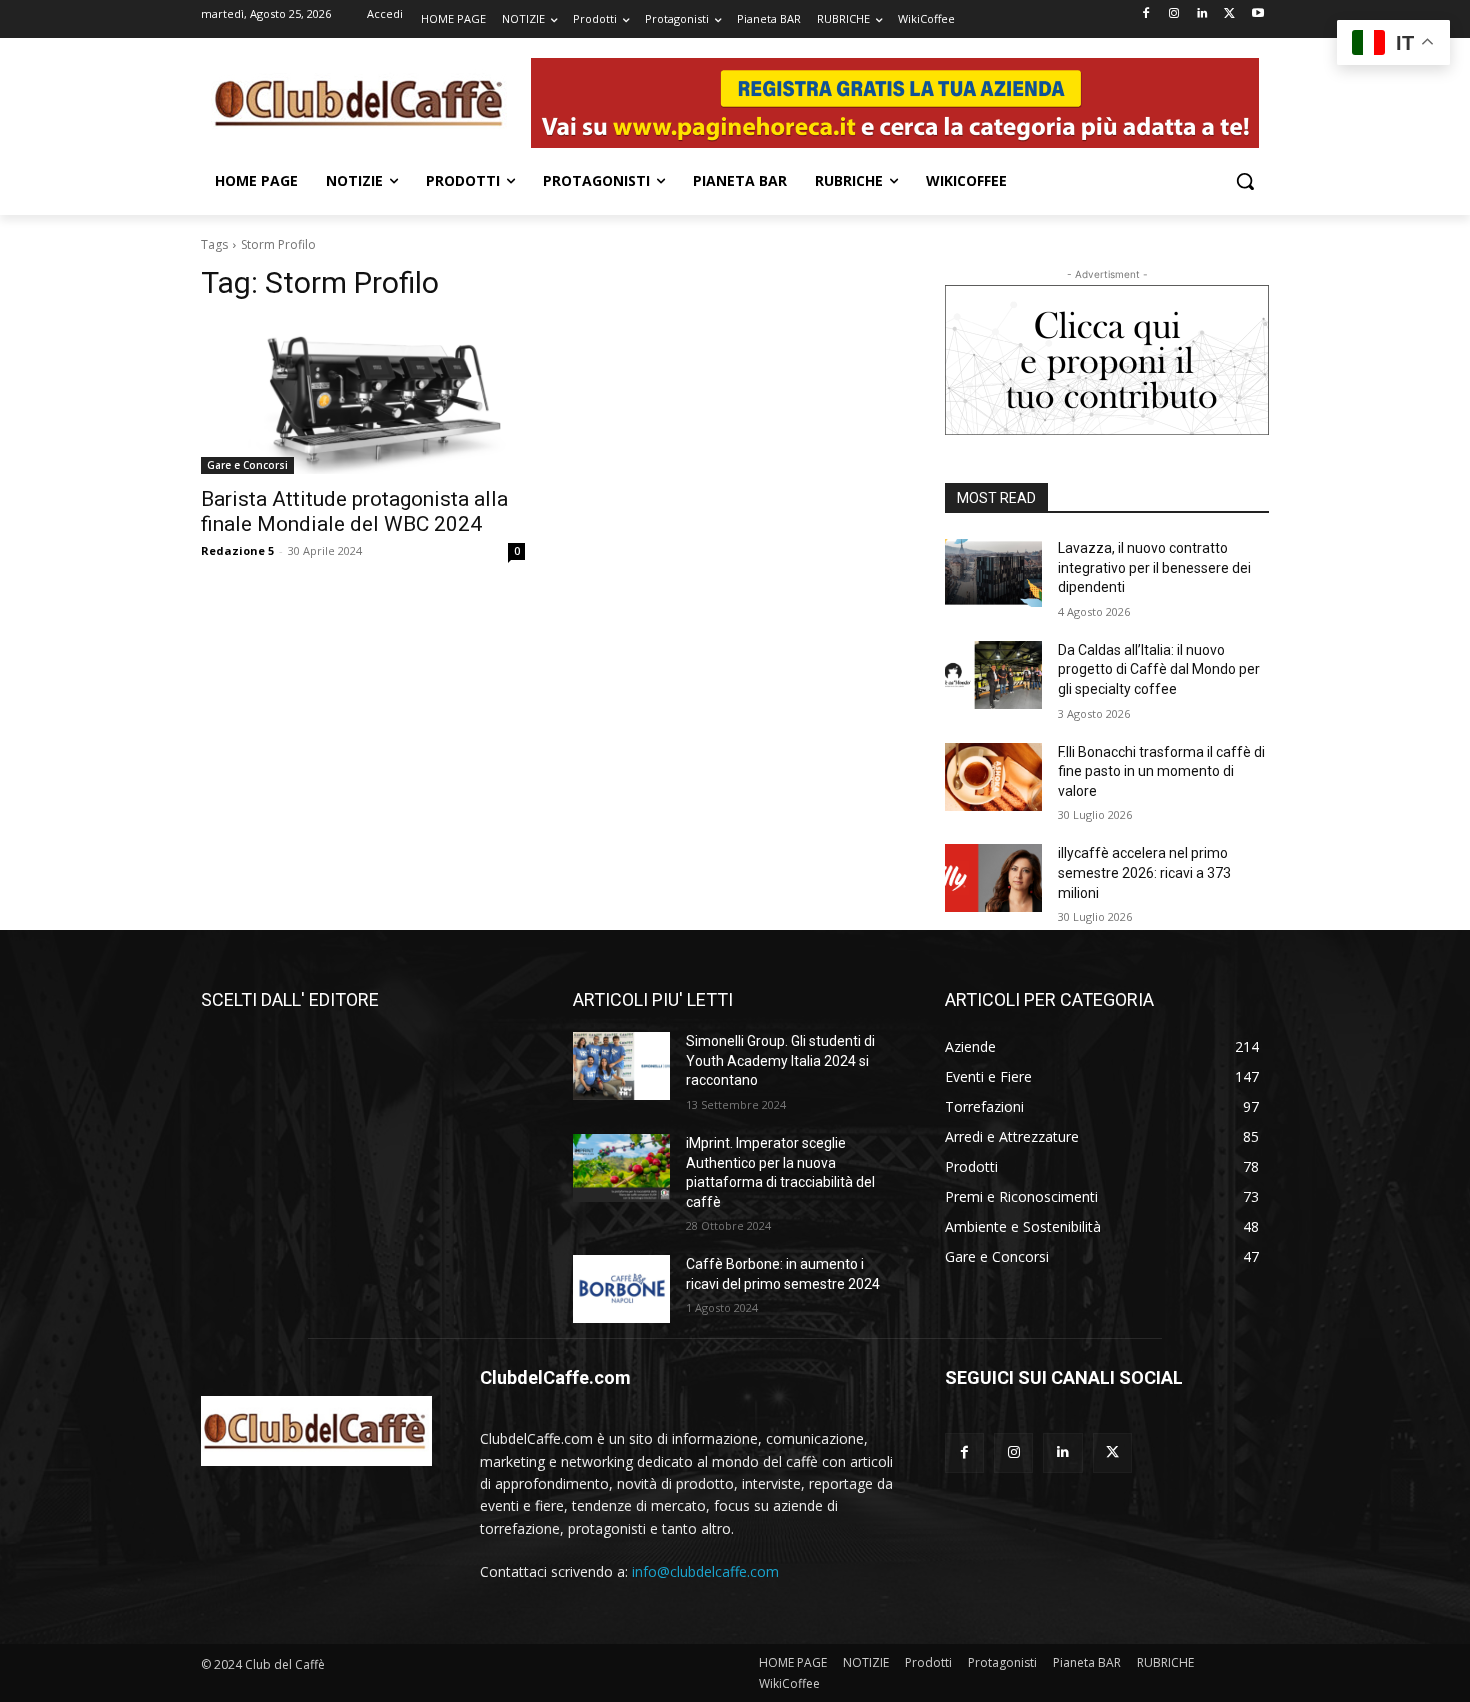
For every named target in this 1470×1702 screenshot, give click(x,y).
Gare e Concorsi (247, 465)
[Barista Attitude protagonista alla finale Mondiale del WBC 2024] (363, 393)
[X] (1229, 14)
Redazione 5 (237, 550)
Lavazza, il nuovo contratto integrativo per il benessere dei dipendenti (1154, 567)
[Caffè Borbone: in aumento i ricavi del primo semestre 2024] (621, 1289)
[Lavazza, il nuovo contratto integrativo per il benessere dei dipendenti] (993, 573)
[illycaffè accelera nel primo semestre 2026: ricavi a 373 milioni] (993, 878)
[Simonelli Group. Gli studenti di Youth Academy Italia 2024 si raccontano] (621, 1066)
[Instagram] (1174, 14)
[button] (1245, 181)
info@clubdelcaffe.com (705, 1571)
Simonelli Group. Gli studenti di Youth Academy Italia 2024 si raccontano (780, 1060)
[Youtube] (1257, 14)
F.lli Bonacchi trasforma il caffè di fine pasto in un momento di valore (1161, 771)
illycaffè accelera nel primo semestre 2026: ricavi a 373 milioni (1144, 872)
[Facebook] (1146, 14)
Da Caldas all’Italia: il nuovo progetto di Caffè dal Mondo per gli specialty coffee (1159, 669)
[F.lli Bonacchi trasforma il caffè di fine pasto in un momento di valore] (993, 777)
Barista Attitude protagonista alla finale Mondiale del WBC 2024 (354, 511)
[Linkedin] (1202, 14)
